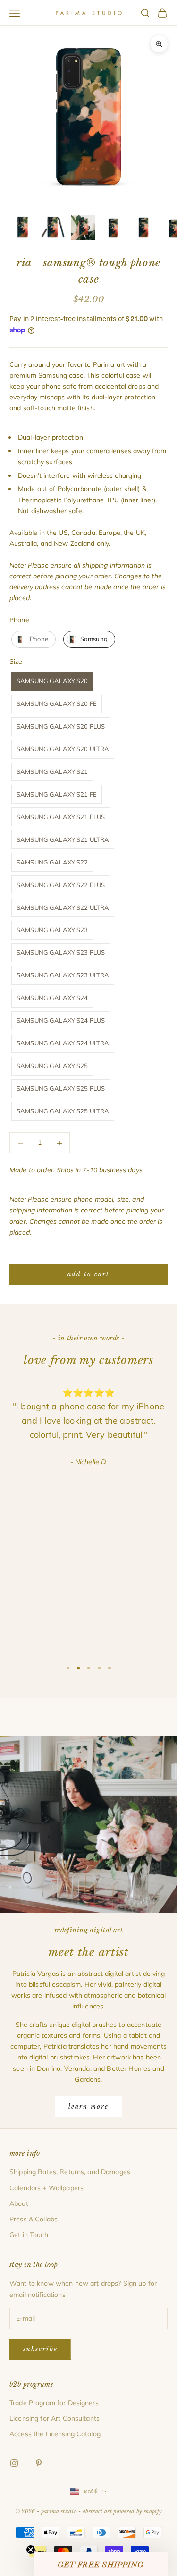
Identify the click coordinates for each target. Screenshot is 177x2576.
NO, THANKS (88, 1363)
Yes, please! (88, 1335)
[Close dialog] (154, 1230)
